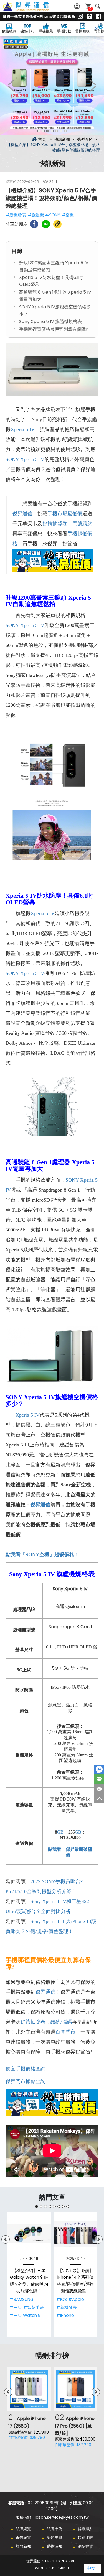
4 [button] (52, 131)
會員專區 (78, 6)
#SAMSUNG (22, 2299)
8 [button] (68, 2206)
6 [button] (61, 131)
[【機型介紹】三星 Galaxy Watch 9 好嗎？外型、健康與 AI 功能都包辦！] (29, 2234)
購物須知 (54, 2546)
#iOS (62, 2299)
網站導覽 (85, 2546)
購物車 (90, 9)
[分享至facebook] (34, 224)
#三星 (16, 2307)
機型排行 (27, 31)
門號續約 (82, 524)
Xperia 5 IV (23, 429)
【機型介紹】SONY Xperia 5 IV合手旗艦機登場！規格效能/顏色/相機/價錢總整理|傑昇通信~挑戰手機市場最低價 (32, 10)
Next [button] (93, 85)
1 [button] (39, 131)
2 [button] (43, 131)
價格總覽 (9, 31)
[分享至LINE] (46, 224)
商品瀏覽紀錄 (99, 1789)
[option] (52, 85)
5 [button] (57, 131)
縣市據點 (85, 2529)
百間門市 (65, 2032)
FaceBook (99, 1769)
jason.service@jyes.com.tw (62, 2517)
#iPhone (65, 2315)
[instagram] (80, 17)
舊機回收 (82, 31)
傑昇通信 (22, 514)
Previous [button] (11, 85)
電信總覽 (23, 2537)
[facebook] (99, 17)
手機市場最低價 (65, 514)
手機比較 (64, 31)
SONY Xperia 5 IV (25, 459)
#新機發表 (16, 215)
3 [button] (48, 131)
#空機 (68, 215)
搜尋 (98, 6)
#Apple (76, 2299)
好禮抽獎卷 (55, 524)
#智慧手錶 (34, 2307)
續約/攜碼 (61, 2022)
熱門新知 (23, 2546)
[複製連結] (57, 224)
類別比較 (85, 2537)
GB (60, 1832)
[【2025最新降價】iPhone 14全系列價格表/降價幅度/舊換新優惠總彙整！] (75, 2234)
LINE (99, 1779)
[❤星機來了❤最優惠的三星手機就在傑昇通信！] (52, 85)
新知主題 (54, 2537)
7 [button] (65, 131)
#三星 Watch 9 (25, 2315)
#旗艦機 (36, 215)
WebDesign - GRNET (52, 2568)
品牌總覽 (23, 2529)
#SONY (53, 215)
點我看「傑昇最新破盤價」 (70, 1852)
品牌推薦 (54, 2529)
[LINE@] (89, 17)
